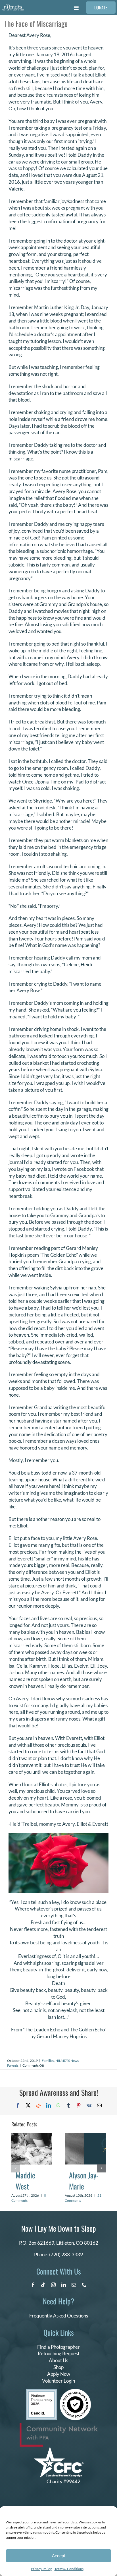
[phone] (84, 2285)
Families (48, 2061)
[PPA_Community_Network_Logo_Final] (59, 2425)
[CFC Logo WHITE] (59, 2449)
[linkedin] (64, 2285)
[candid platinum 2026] (41, 2392)
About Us (58, 2360)
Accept (58, 2556)
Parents (13, 2065)
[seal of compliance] (75, 2391)
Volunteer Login (58, 2381)
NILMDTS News (67, 2061)
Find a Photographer (58, 2347)
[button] (16, 2168)
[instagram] (53, 2285)
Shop (58, 2367)
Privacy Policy (41, 2569)
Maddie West (25, 2181)
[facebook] (33, 2285)
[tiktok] (43, 2285)
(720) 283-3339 (66, 2254)
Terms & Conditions (69, 2569)
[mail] (74, 2285)
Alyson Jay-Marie (84, 2181)
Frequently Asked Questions (59, 2316)
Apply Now (59, 2374)
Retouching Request (59, 2353)
